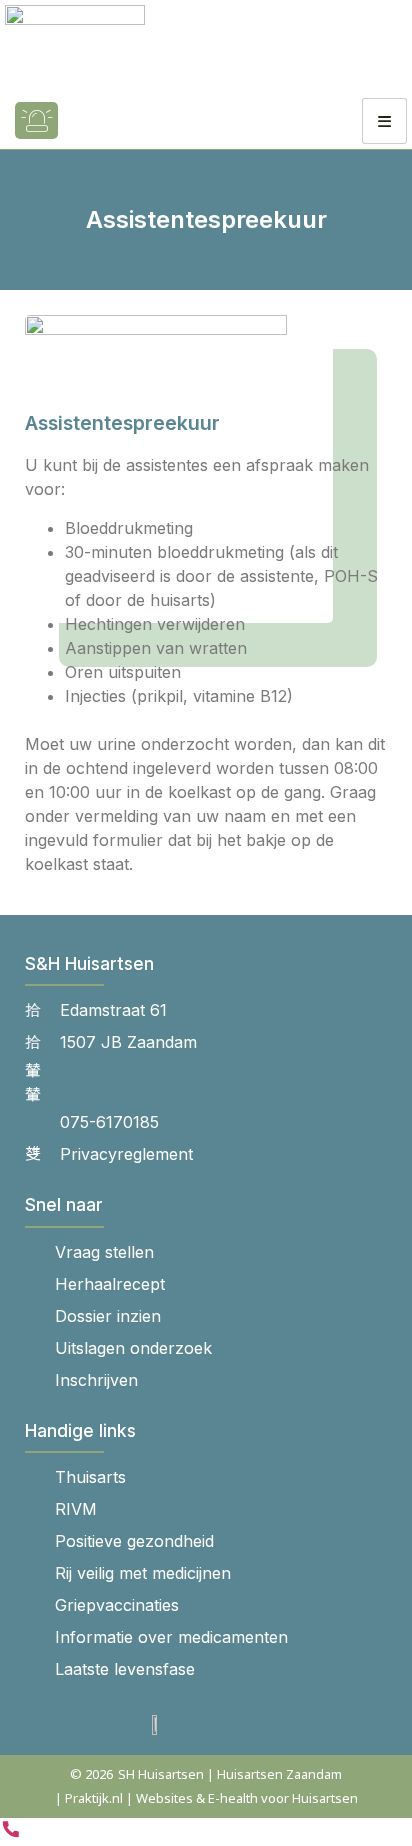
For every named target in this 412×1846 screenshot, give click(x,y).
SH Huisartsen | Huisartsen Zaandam (230, 1774)
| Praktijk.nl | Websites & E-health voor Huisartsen (206, 1798)
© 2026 (91, 1774)
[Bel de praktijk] (11, 1834)
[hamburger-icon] (384, 121)
